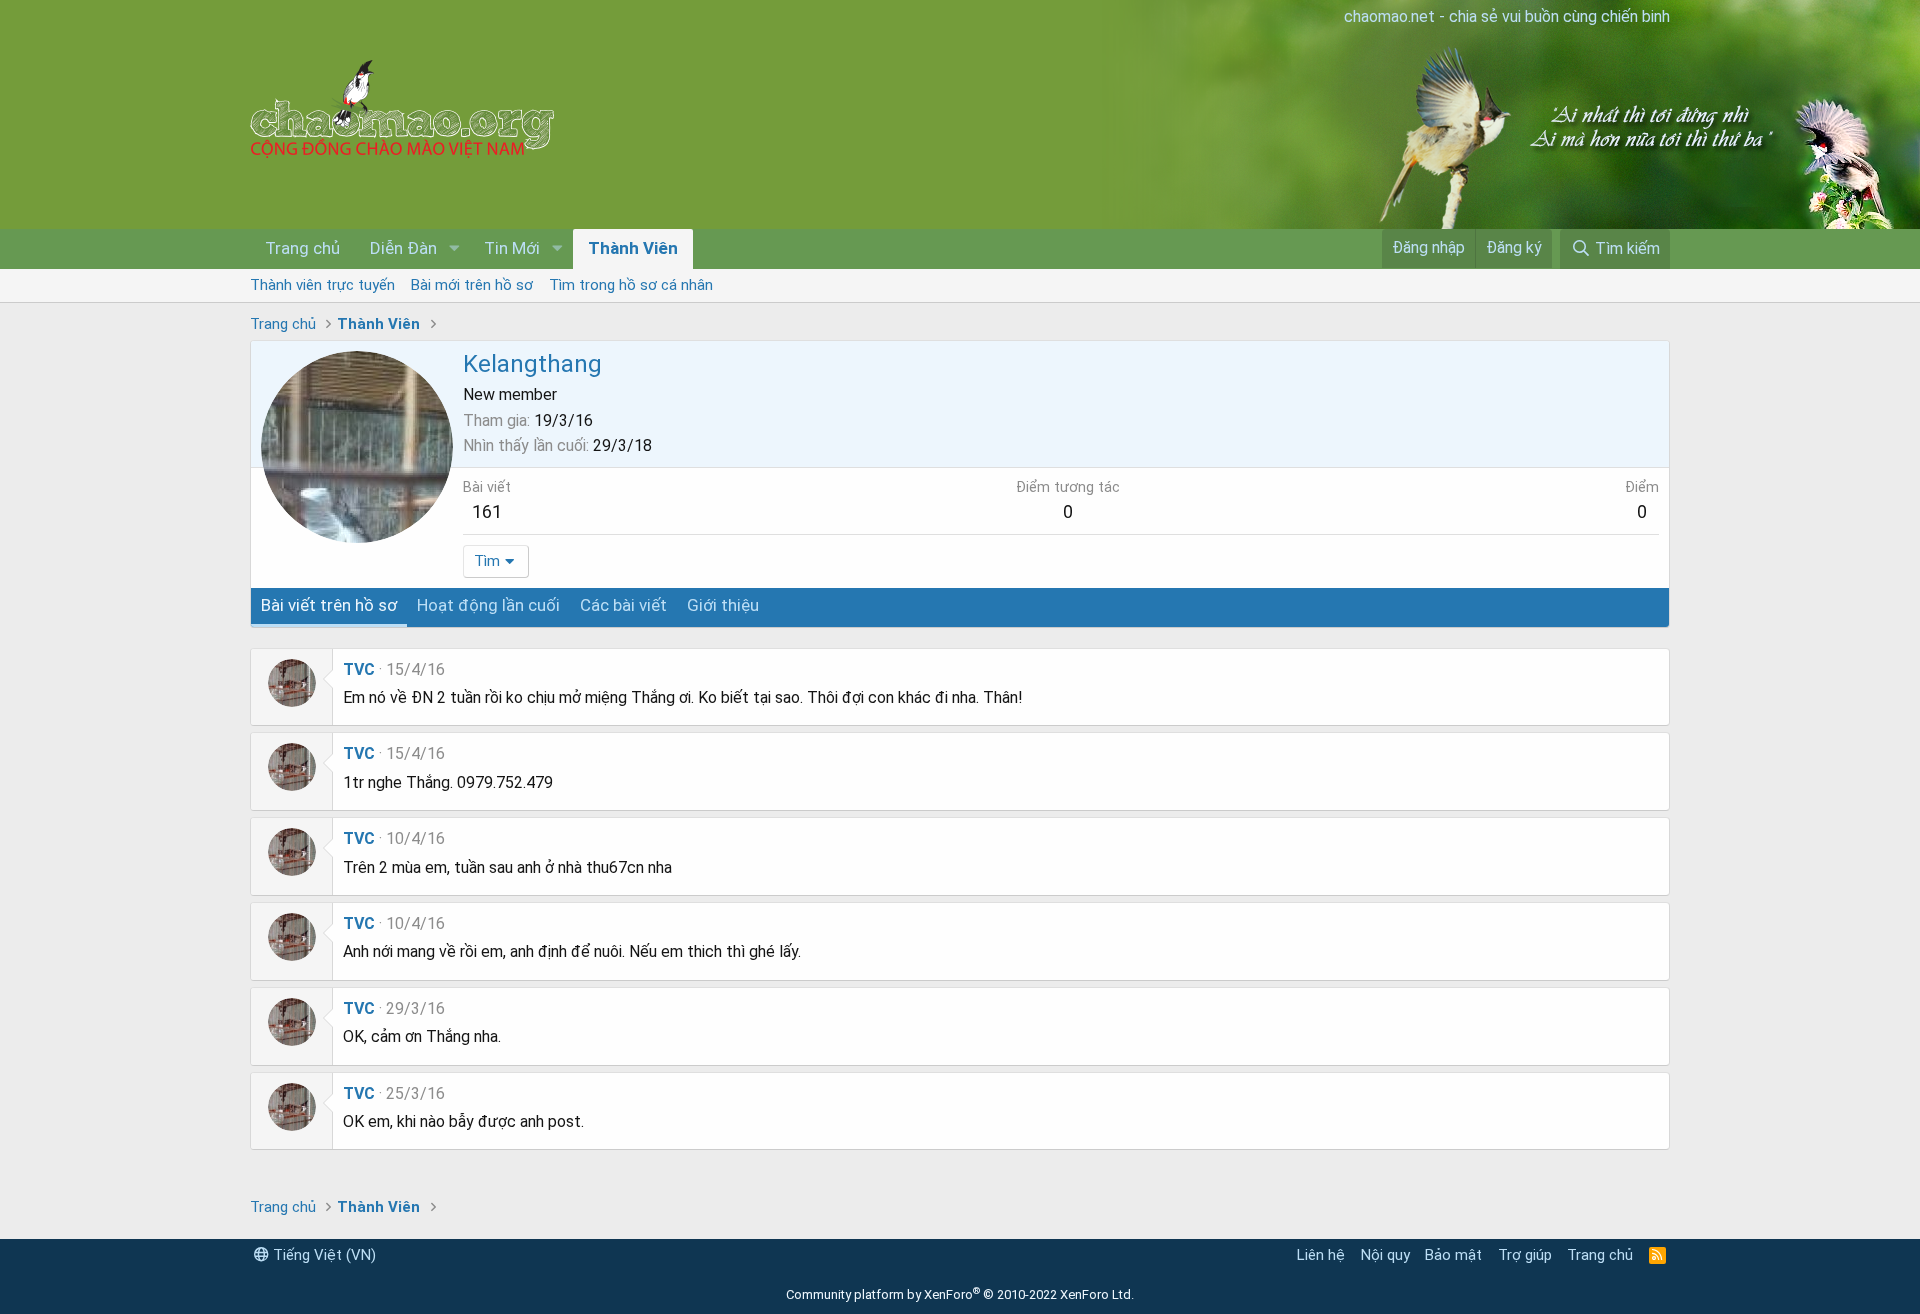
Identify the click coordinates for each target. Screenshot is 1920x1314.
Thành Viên (633, 248)
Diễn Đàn (403, 248)
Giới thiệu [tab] (723, 605)
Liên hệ (1321, 1255)
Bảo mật (1453, 1255)
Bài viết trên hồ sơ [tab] (329, 605)
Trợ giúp (1525, 1255)
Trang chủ (302, 248)
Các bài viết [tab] (623, 605)
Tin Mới (512, 248)
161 (487, 511)
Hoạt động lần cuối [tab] (488, 605)
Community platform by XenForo (960, 1294)
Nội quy (1385, 1255)
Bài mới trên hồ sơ (472, 285)
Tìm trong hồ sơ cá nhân (631, 285)
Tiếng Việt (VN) (322, 1255)
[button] (454, 249)
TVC (359, 669)
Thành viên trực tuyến (322, 285)
